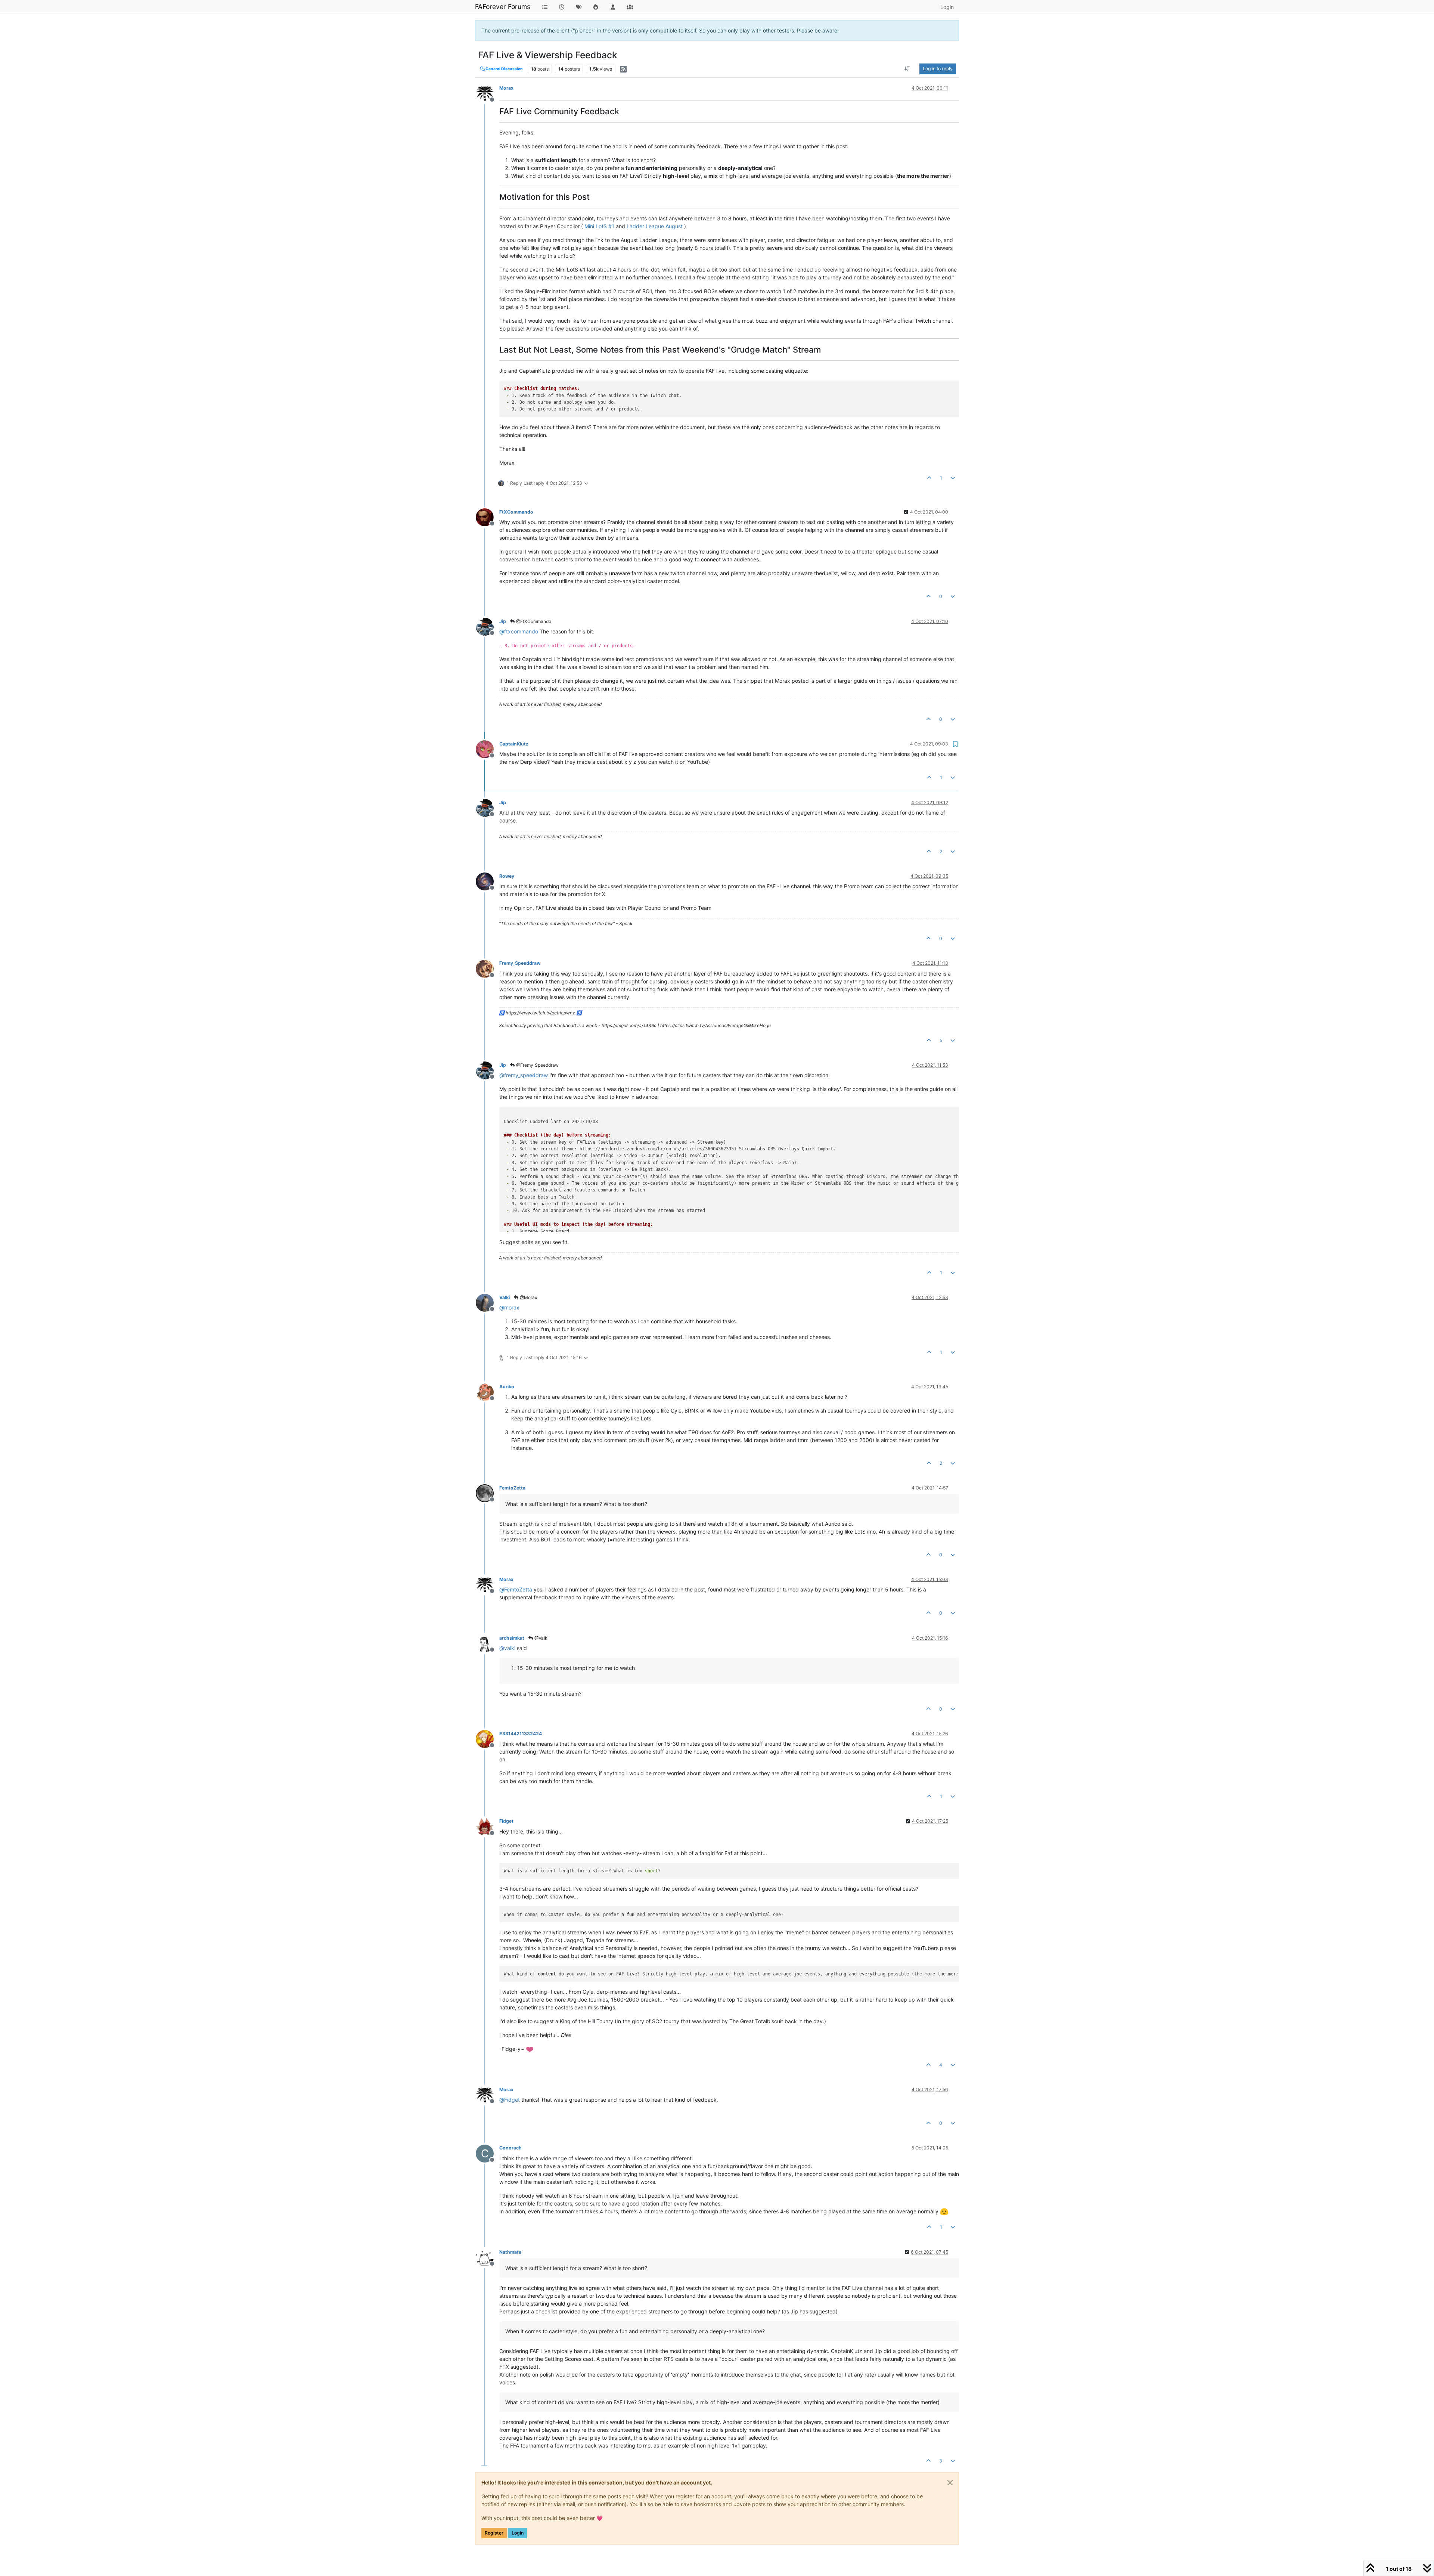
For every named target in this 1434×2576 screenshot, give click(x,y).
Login (518, 2533)
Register (494, 2533)
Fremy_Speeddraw (520, 963)
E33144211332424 (521, 1734)
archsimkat (512, 1638)
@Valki (541, 1638)
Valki (505, 1297)
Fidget (506, 1821)
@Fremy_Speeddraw (537, 1065)
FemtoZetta (512, 1488)
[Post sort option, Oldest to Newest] (907, 69)
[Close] (950, 2483)
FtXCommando (516, 512)
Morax (506, 88)
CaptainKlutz (514, 744)
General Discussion (504, 69)
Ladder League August (655, 226)
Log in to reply (938, 69)
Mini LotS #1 (599, 226)
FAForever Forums (503, 7)
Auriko (507, 1387)
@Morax (528, 1297)
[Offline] (488, 93)
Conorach (510, 2148)
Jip (503, 621)
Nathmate (510, 2252)
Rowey (507, 876)
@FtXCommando (533, 621)
